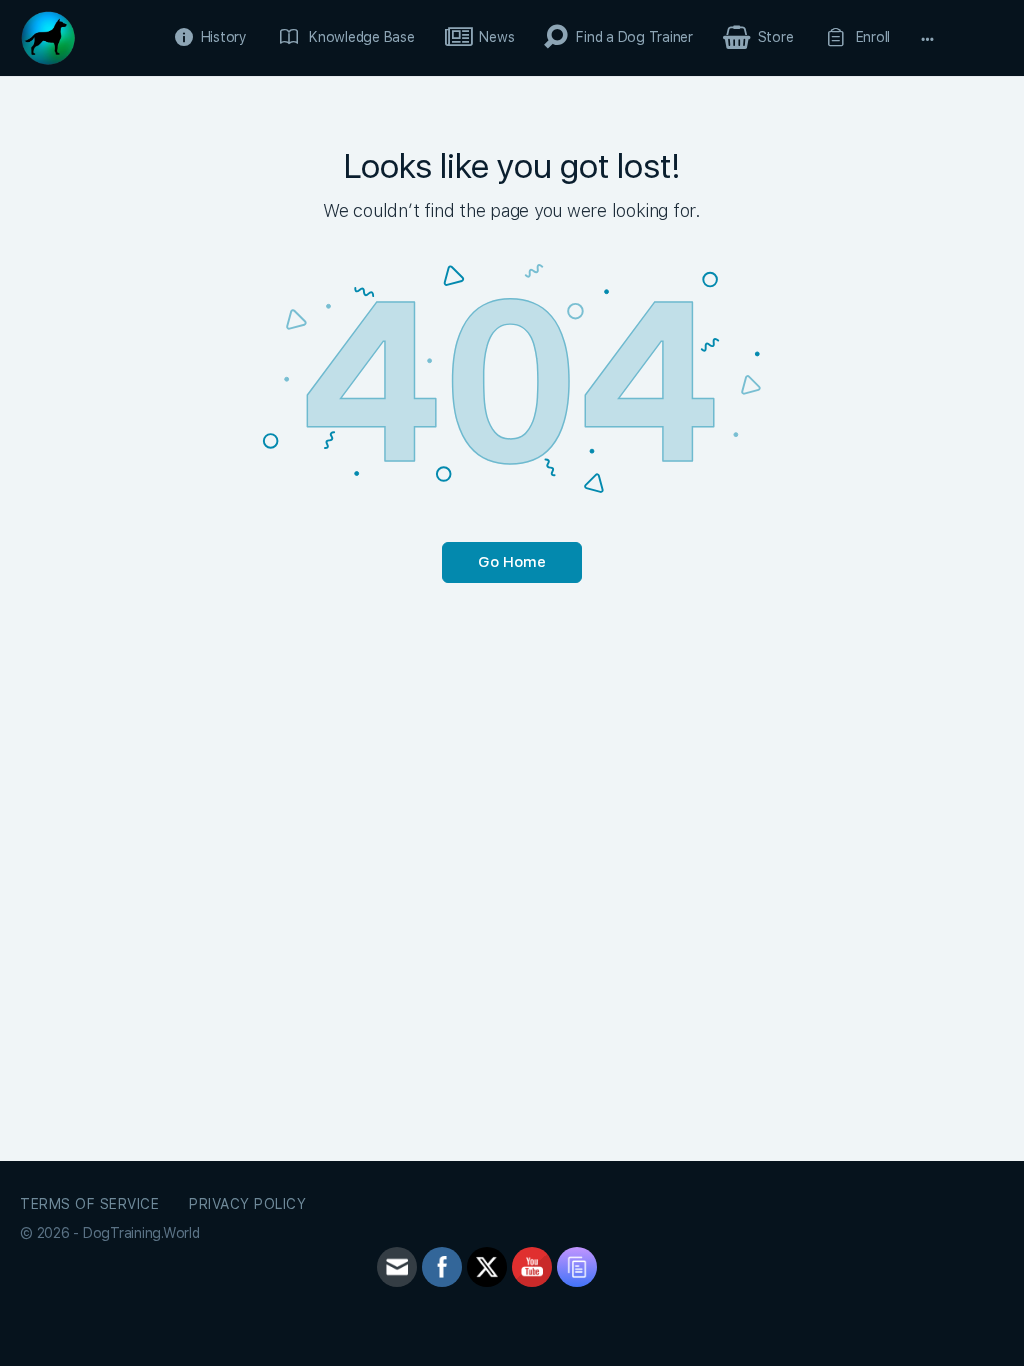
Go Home (512, 562)
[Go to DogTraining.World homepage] (48, 35)
